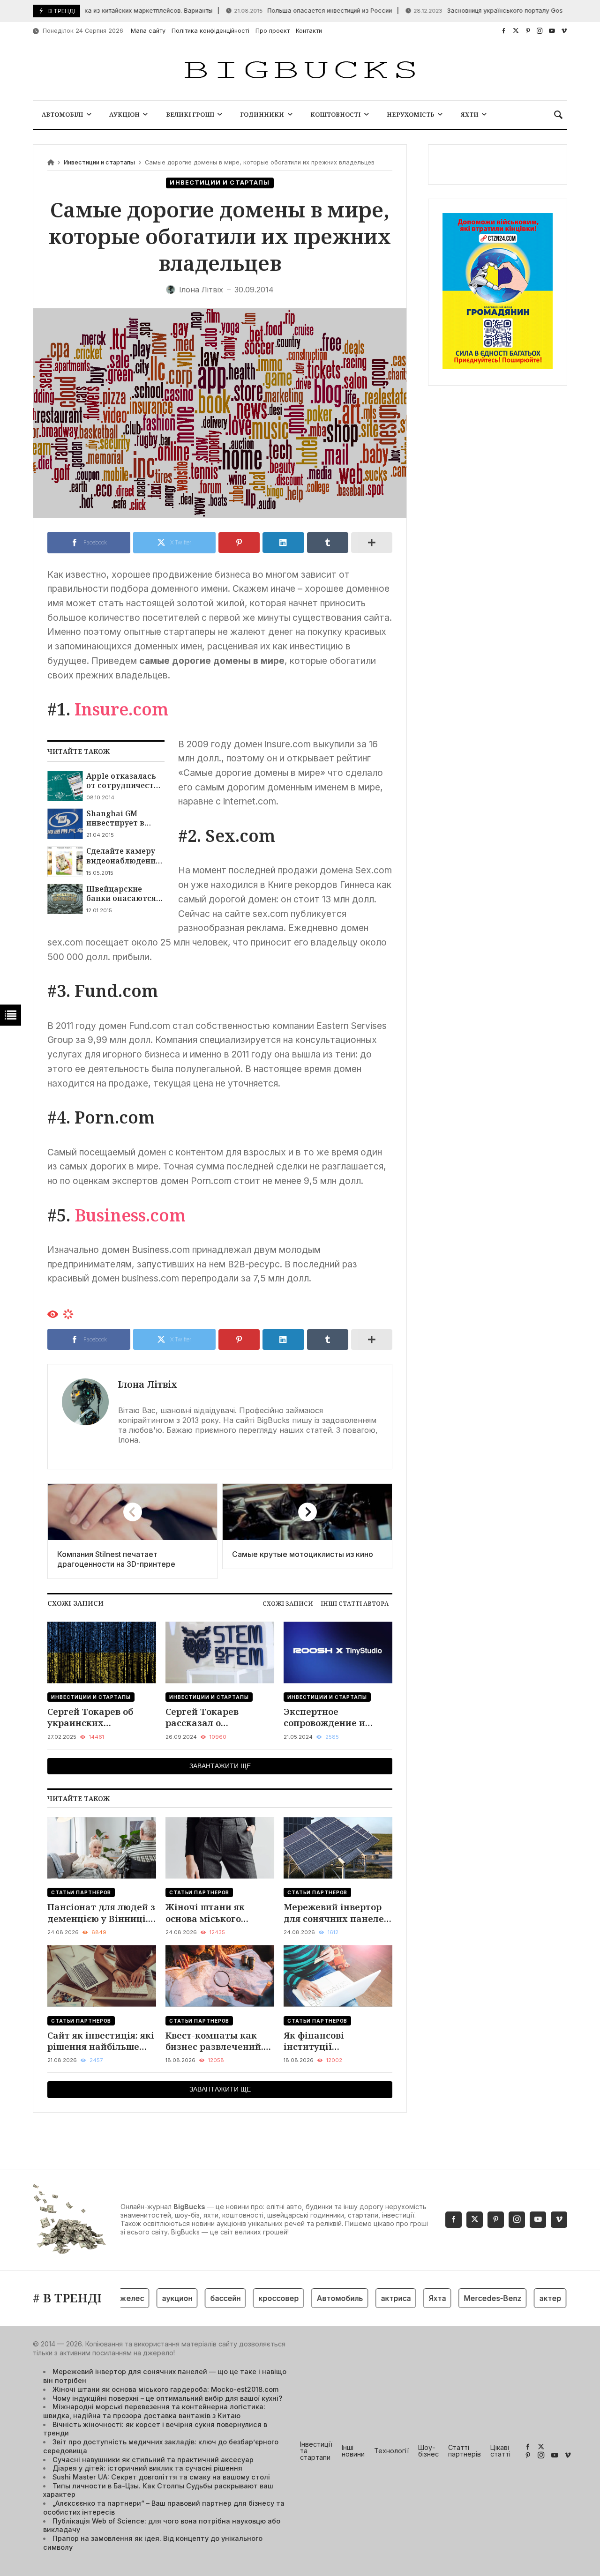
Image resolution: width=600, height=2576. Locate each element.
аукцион (152, 2298)
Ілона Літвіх (148, 1384)
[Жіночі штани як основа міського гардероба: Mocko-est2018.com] (220, 1848)
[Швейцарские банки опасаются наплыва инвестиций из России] (65, 899)
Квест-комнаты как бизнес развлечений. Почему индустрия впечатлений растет (214, 2041)
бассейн (200, 2298)
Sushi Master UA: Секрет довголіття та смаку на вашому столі (161, 2477)
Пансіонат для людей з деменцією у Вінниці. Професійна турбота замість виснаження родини (101, 1913)
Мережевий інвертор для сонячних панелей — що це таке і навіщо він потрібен (337, 1913)
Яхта (412, 2298)
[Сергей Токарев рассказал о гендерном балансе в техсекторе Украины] (220, 1652)
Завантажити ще (220, 1766)
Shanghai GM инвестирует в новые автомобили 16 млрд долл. (125, 818)
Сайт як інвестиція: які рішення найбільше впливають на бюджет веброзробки (101, 2041)
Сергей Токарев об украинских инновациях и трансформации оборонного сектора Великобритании (94, 1717)
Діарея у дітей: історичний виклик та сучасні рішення (147, 2468)
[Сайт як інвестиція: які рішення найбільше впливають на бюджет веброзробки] (102, 1976)
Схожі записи (288, 1603)
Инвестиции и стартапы (99, 162)
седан (565, 2298)
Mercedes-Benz (467, 2298)
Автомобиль (314, 2298)
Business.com (130, 1215)
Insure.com (121, 709)
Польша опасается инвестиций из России (281, 11)
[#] (504, 31)
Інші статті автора (355, 1603)
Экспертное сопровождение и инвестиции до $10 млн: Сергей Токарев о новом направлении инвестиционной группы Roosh (336, 1717)
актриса (370, 2298)
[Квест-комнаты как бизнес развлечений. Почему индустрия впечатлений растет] (220, 1976)
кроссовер (253, 2298)
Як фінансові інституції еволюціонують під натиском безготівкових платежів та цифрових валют (337, 2041)
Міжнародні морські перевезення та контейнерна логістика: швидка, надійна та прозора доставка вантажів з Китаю (154, 2411)
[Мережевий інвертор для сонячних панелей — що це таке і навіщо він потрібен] (338, 1848)
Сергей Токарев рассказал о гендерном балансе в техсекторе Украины (215, 1717)
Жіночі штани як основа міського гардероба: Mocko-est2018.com (208, 1913)
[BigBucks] (300, 71)
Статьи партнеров (81, 1892)
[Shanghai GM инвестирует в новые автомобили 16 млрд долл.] (65, 824)
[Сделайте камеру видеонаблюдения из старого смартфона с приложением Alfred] (65, 861)
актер (525, 2298)
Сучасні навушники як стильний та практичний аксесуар (153, 2460)
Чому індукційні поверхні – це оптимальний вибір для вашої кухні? (167, 2398)
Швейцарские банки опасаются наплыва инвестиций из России (121, 894)
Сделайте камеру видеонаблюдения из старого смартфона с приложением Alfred (123, 856)
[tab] (288, 1604)
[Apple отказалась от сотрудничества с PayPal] (65, 786)
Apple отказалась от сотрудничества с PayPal (125, 781)
